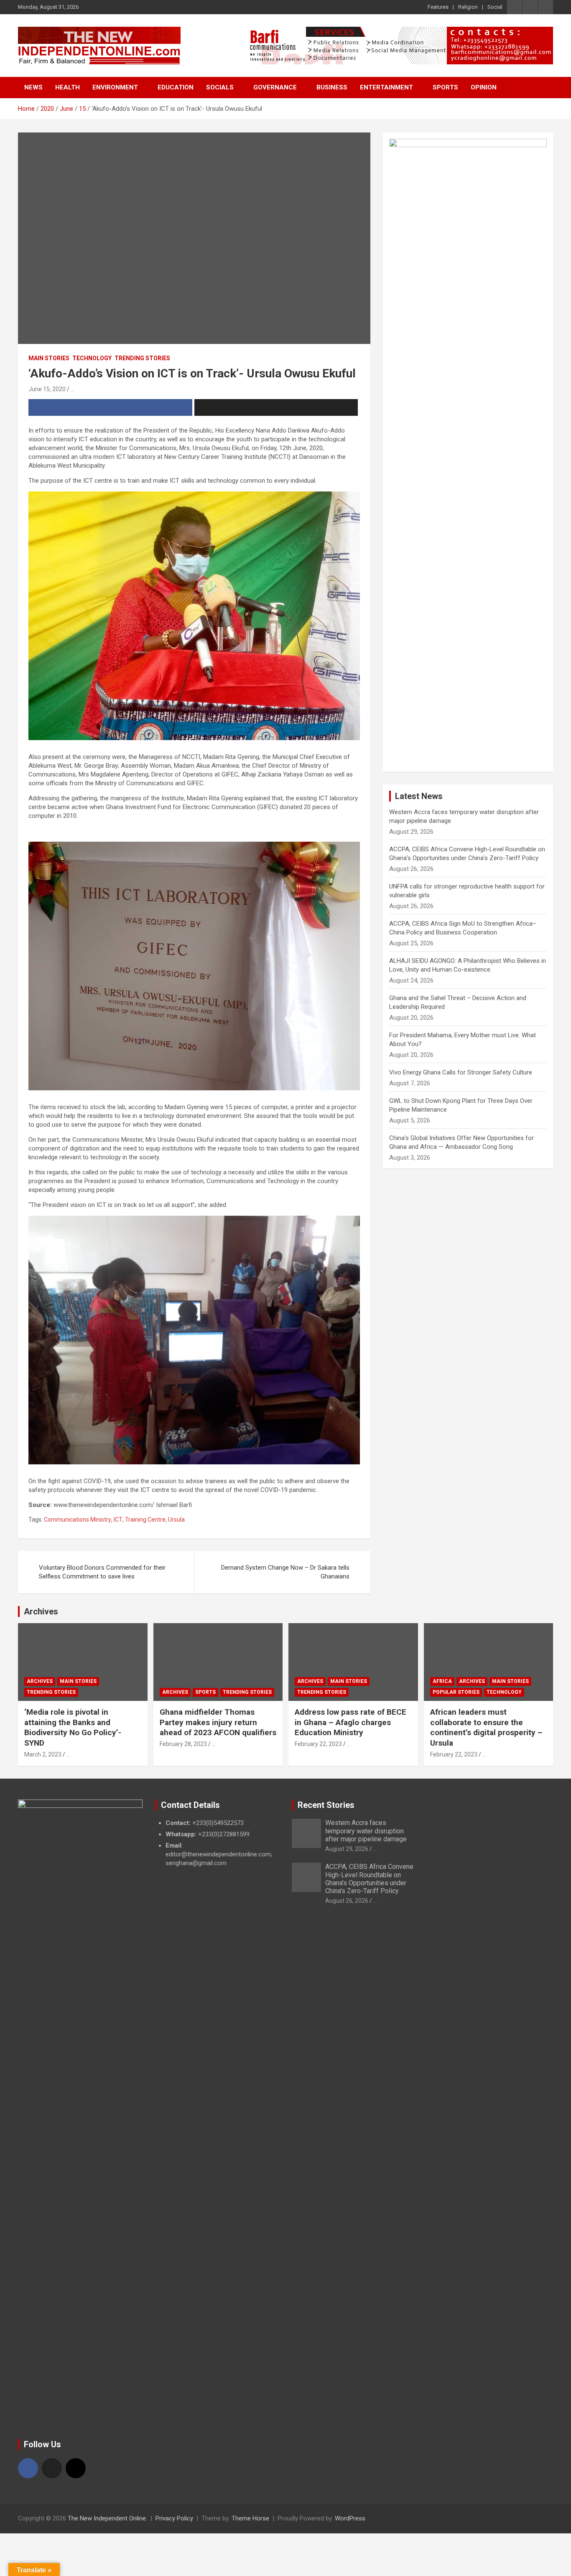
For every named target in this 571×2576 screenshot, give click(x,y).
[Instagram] (76, 2468)
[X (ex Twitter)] (52, 2468)
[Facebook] (28, 2468)
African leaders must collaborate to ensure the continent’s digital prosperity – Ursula (486, 1727)
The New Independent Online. (107, 2518)
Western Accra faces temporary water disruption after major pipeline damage (366, 1831)
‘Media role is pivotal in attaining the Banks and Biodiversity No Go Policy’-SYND (73, 1727)
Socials (220, 87)
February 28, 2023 (183, 1744)
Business (332, 87)
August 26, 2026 (347, 1901)
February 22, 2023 (318, 1744)
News (33, 87)
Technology (92, 358)
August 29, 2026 (347, 1849)
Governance (275, 87)
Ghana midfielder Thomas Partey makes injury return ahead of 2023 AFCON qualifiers (218, 1722)
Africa (442, 1681)
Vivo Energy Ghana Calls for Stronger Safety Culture (461, 1072)
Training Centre (145, 1520)
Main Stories (49, 358)
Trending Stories (142, 358)
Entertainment (386, 87)
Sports (445, 87)
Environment (115, 87)
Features (438, 7)
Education (176, 87)
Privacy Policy (174, 2518)
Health (68, 87)
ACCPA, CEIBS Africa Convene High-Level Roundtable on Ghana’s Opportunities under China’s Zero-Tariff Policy (369, 1879)
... (73, 389)
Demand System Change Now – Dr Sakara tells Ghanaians (285, 1572)
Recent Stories (326, 1805)
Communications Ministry (78, 1520)
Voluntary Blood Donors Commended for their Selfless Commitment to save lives (102, 1572)
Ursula (176, 1520)
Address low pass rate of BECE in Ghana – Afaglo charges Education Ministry (351, 1722)
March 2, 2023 (43, 1754)
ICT (118, 1520)
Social (495, 7)
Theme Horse (250, 2518)
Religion (468, 7)
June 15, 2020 (47, 389)
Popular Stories (456, 1692)
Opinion (484, 87)
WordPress (350, 2518)
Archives (41, 1611)
